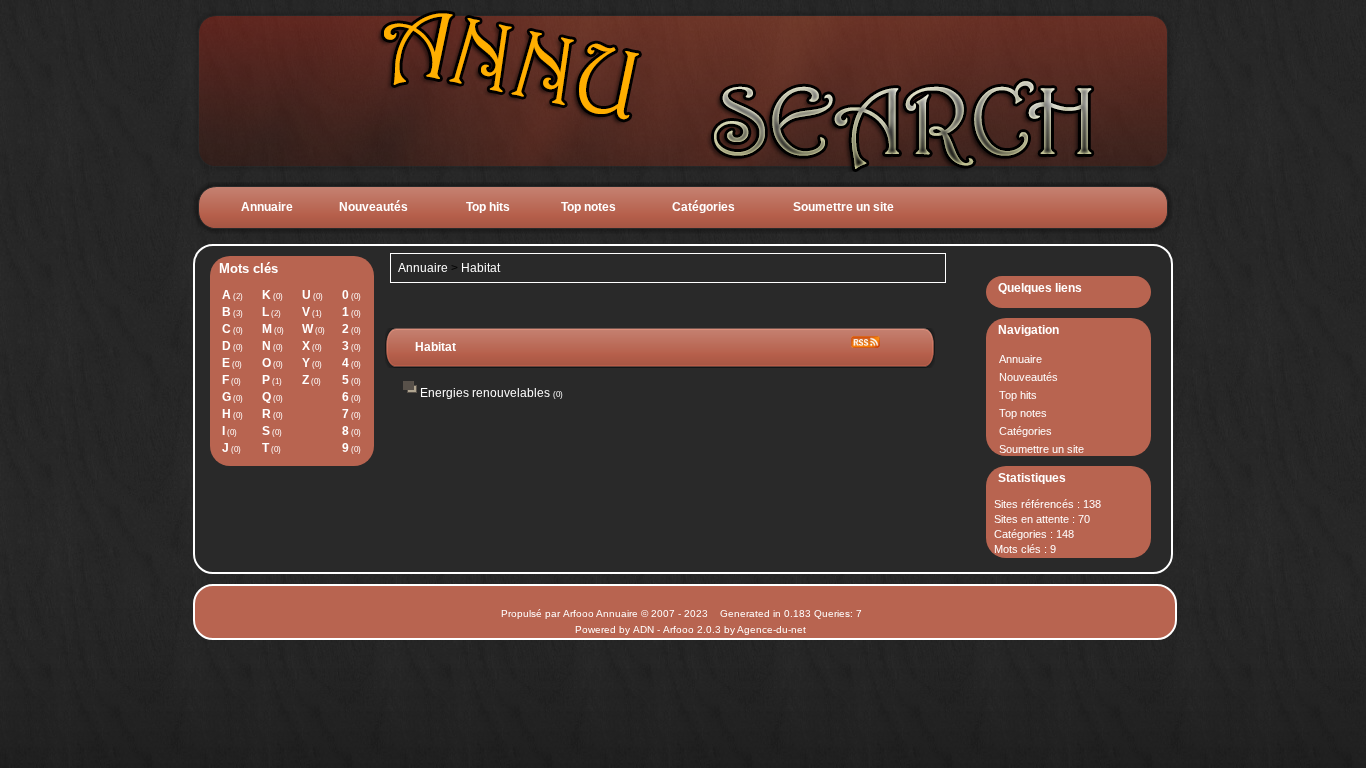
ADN (643, 629)
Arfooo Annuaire (600, 613)
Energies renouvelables (485, 393)
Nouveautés (373, 207)
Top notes (588, 207)
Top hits (488, 207)
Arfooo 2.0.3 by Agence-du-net (734, 629)
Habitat (480, 268)
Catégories (703, 207)
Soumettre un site (843, 207)
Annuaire (267, 207)
